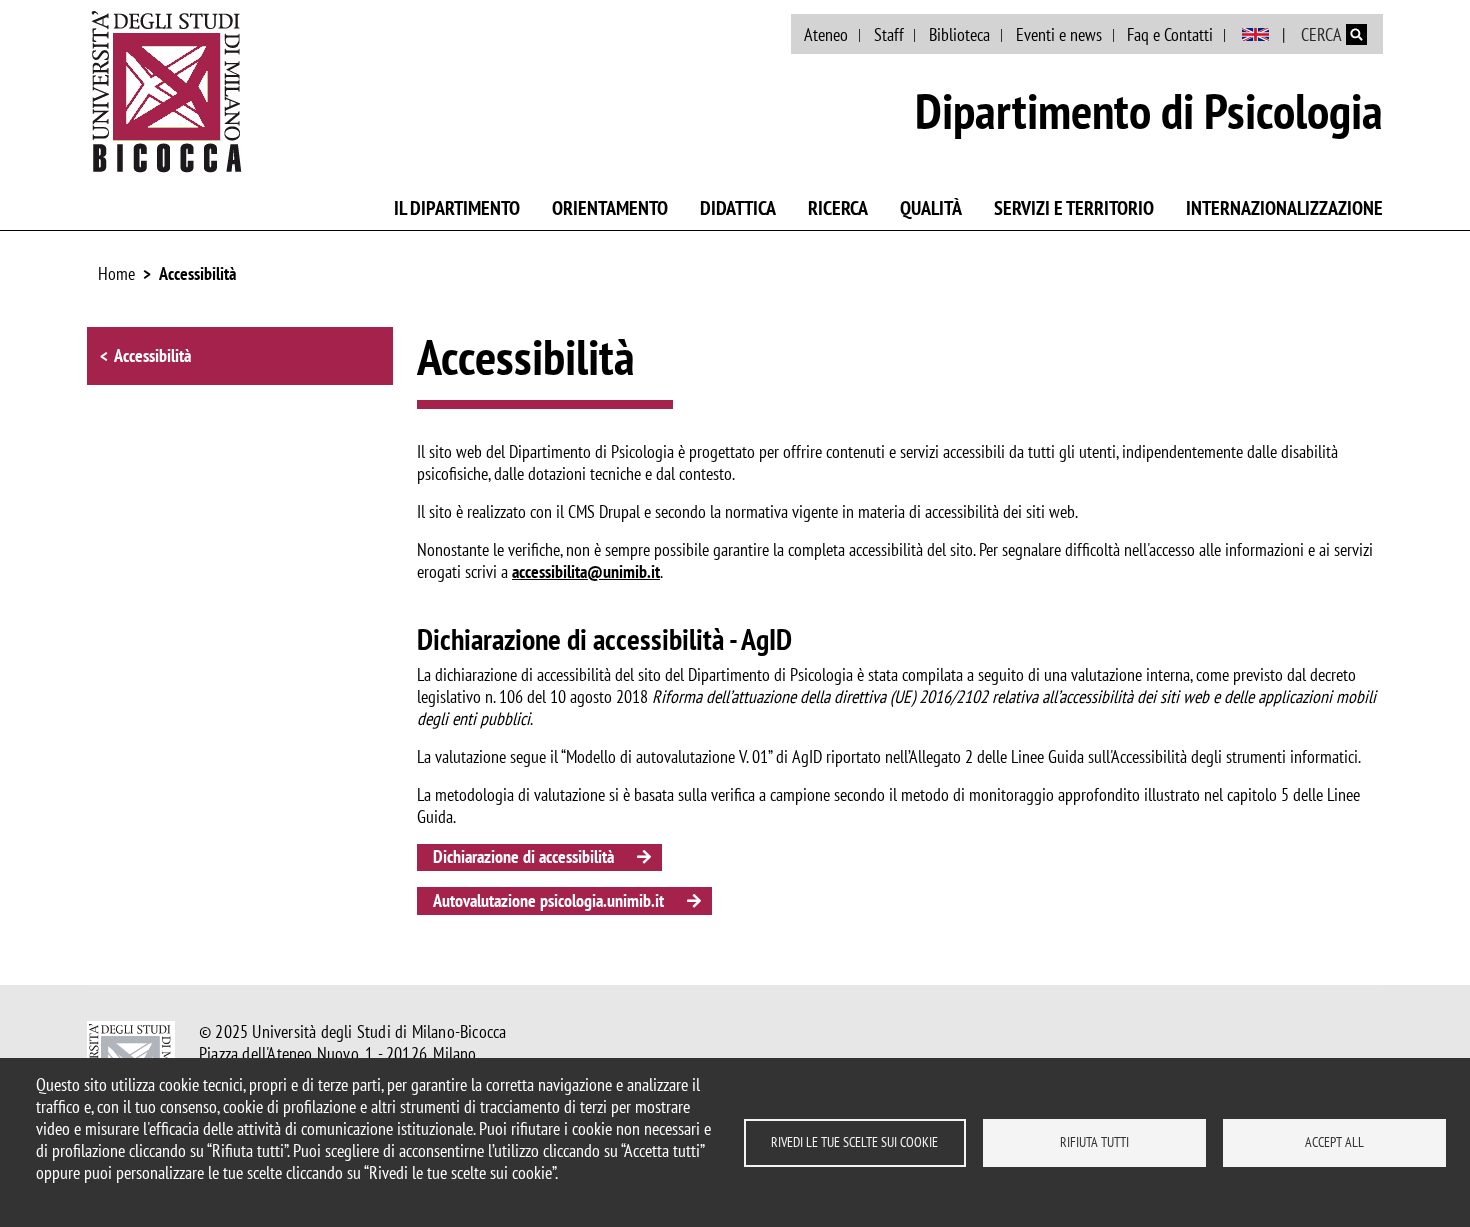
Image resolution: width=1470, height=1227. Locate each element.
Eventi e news (1059, 34)
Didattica (738, 208)
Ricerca (838, 208)
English (1255, 35)
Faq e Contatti (1170, 34)
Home (116, 273)
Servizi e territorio (1074, 208)
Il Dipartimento (457, 208)
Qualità (931, 208)
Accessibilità (197, 273)
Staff (889, 34)
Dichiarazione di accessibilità (523, 856)
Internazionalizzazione (1284, 208)
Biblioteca (959, 34)
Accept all (1334, 1142)
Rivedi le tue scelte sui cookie (854, 1142)
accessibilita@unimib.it (586, 571)
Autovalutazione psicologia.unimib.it (548, 900)
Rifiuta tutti (1094, 1142)
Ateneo (826, 34)
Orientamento (610, 208)
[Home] (167, 91)
